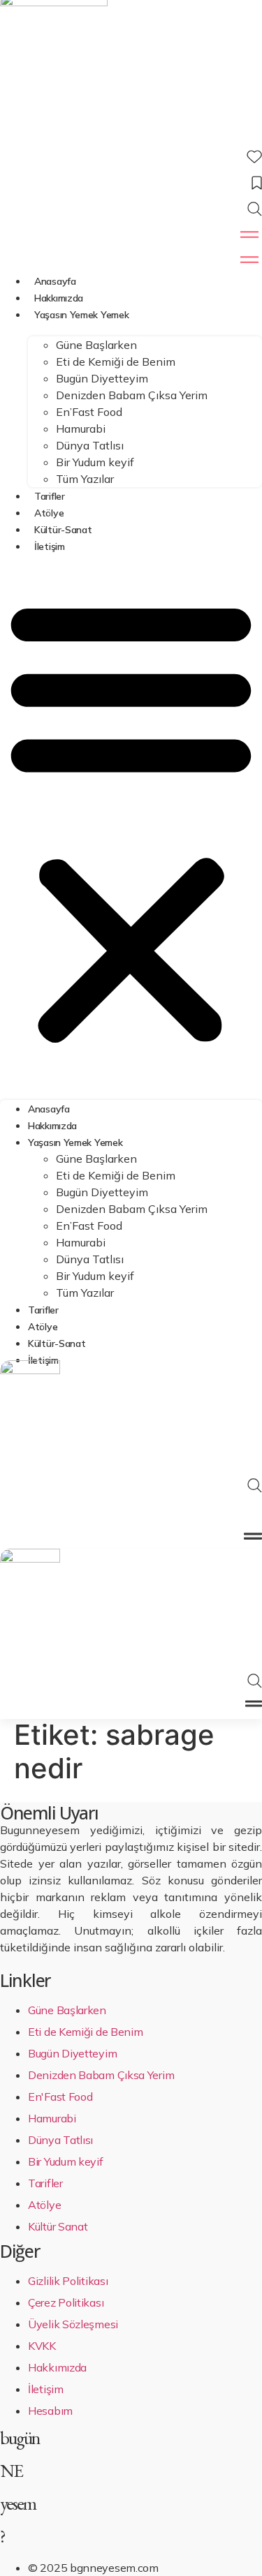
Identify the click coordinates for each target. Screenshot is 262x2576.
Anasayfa (55, 281)
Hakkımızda (59, 298)
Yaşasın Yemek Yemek (81, 315)
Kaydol (131, 1512)
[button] (131, 820)
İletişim (50, 546)
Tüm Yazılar (85, 479)
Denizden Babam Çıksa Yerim (132, 395)
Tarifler (50, 496)
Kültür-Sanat (63, 530)
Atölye (49, 513)
